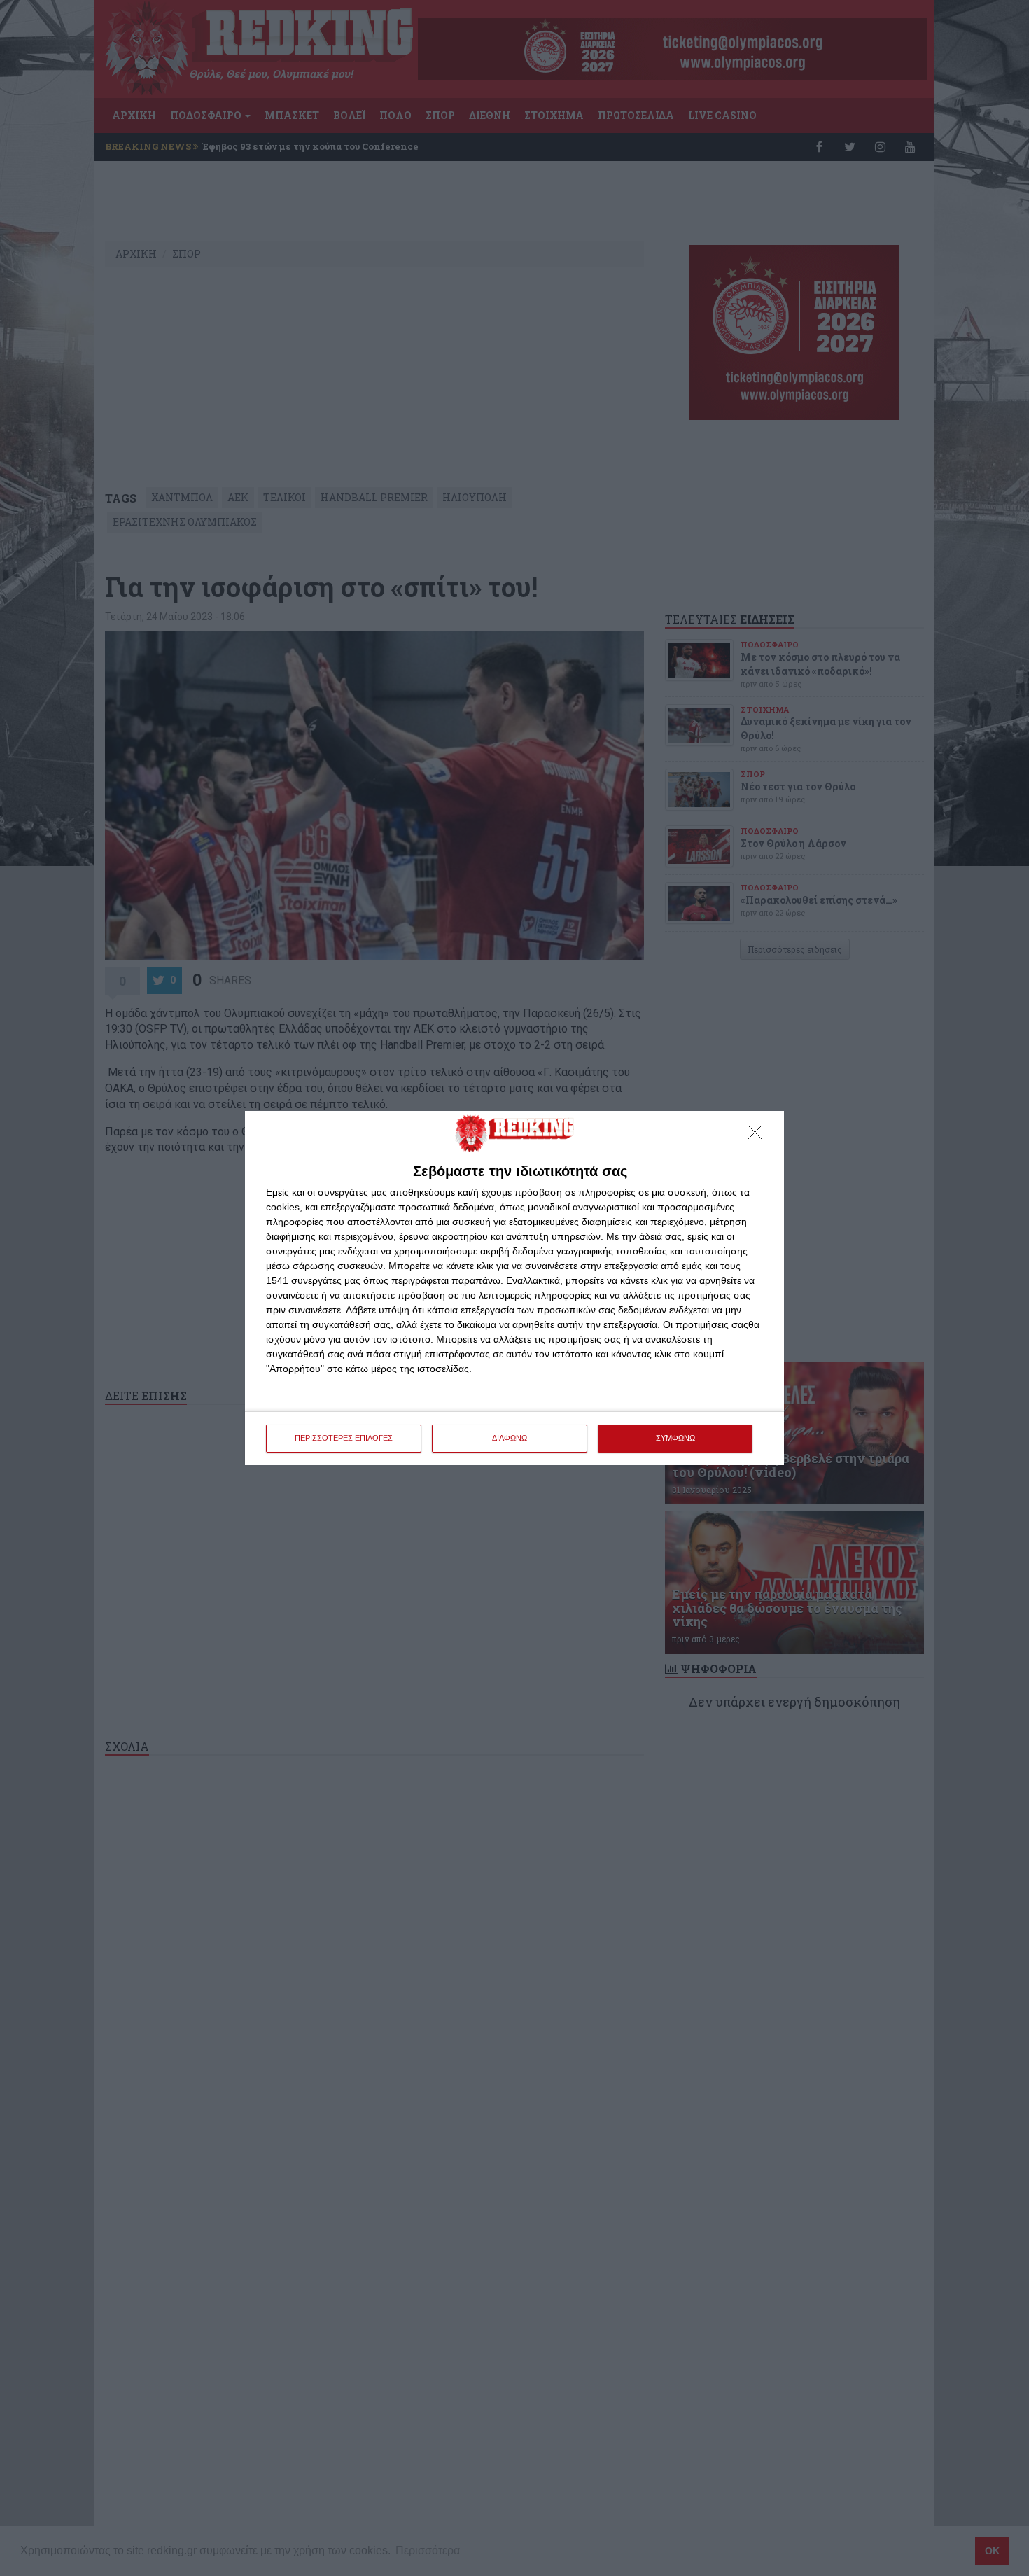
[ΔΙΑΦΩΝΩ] (759, 1136)
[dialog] (514, 1288)
